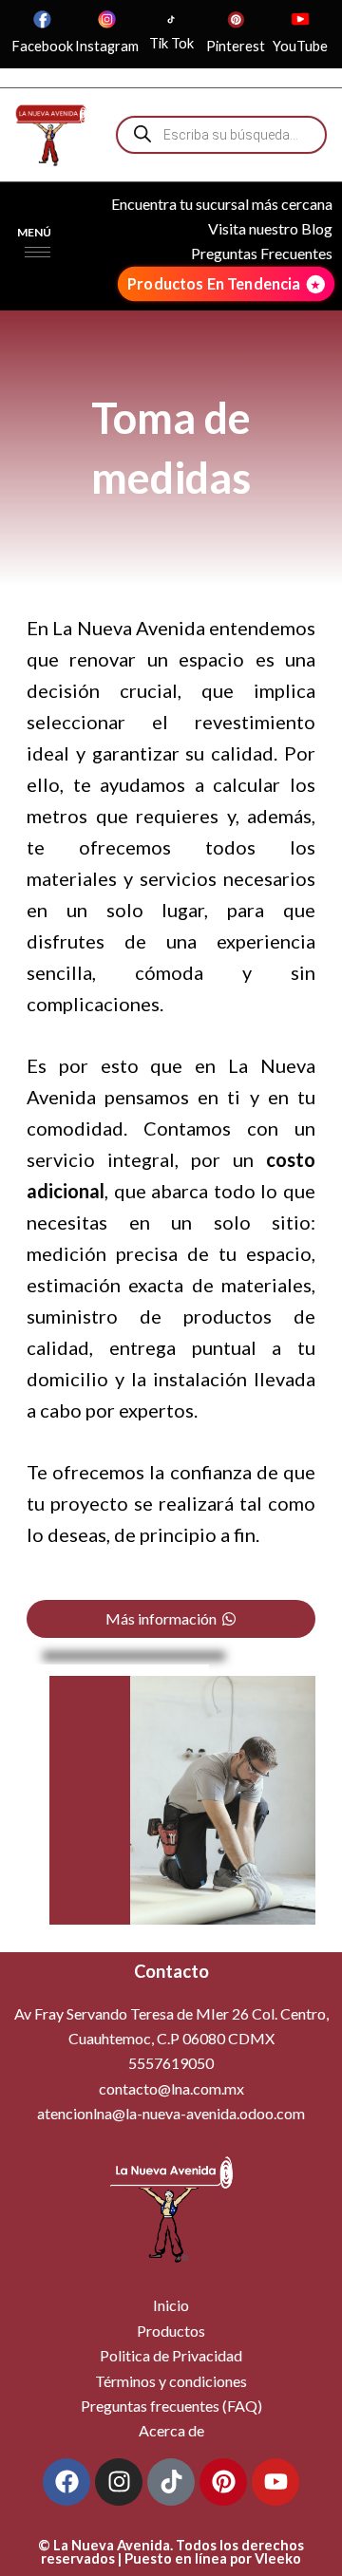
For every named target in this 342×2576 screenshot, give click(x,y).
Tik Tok (171, 43)
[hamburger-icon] (38, 252)
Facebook (42, 46)
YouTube (300, 46)
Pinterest (236, 46)
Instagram (107, 46)
